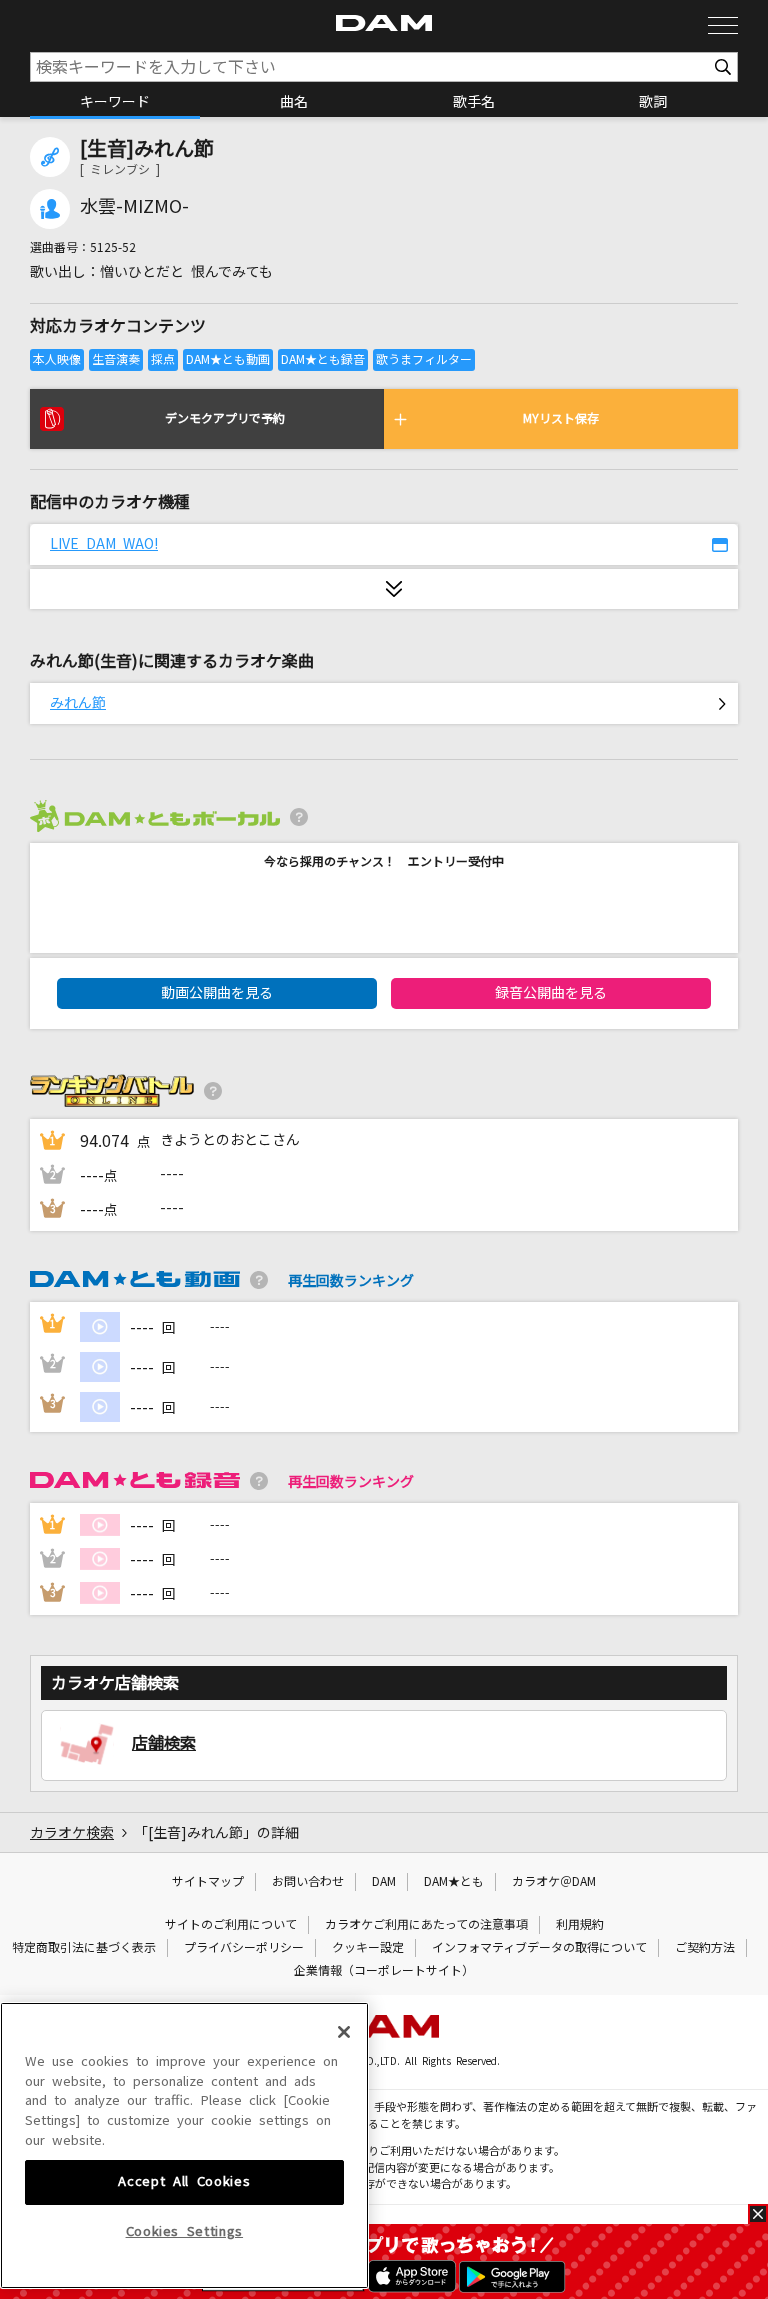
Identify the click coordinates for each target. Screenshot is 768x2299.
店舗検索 (164, 1743)
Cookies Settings (185, 2231)
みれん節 (78, 703)
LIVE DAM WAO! (104, 544)
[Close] (344, 2032)
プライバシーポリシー (244, 1948)
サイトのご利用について (231, 1925)
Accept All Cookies (184, 2181)
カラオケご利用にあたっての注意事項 (426, 1925)
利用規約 (580, 1925)
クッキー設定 (368, 1948)
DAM (384, 1882)
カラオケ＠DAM (554, 1882)
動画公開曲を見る (217, 993)
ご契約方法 (705, 1948)
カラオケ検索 (72, 1833)
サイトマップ (208, 1882)
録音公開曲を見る (551, 993)
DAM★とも (454, 1882)
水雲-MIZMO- (134, 207)
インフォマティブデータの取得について (539, 1948)
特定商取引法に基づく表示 (84, 1948)
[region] (184, 2145)
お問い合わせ (308, 1882)
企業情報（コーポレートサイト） (384, 1971)
